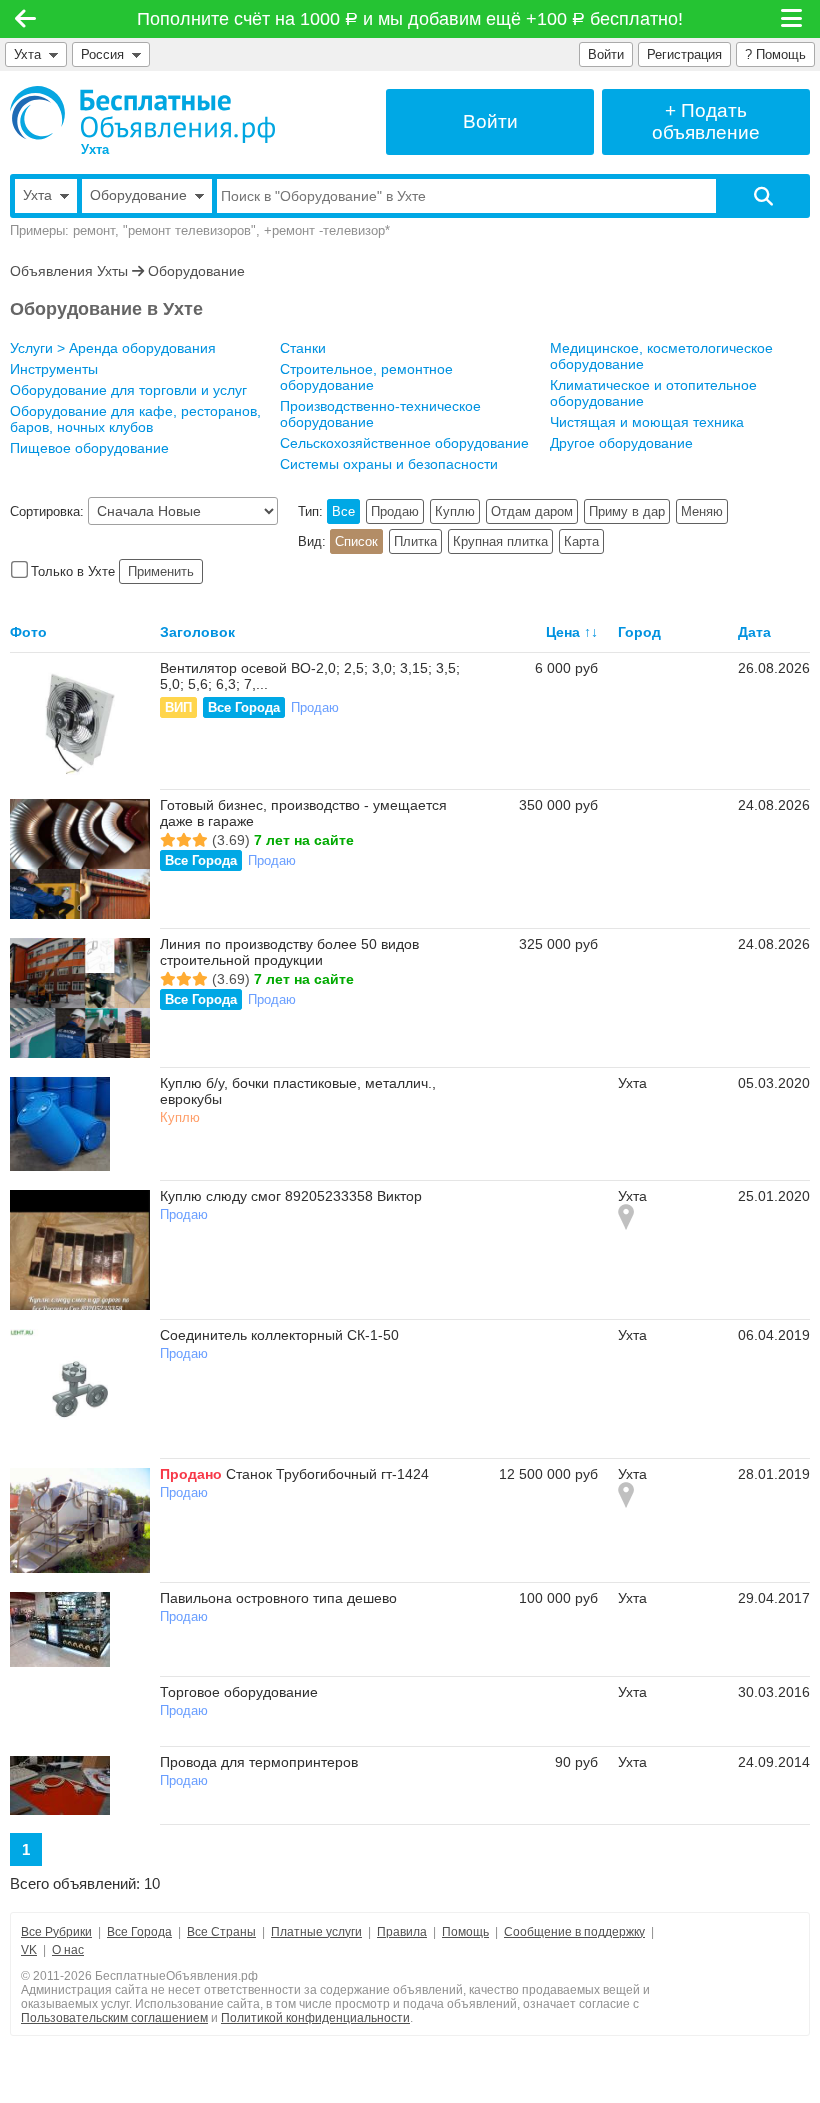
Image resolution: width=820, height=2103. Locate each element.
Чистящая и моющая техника (647, 422)
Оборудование (196, 271)
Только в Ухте (73, 571)
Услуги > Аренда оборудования (113, 348)
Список (356, 541)
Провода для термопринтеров (259, 1762)
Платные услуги (316, 1932)
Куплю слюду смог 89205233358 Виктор (291, 1196)
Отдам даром (532, 511)
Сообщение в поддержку (574, 1932)
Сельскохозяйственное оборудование (404, 443)
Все (343, 511)
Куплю (455, 511)
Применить (161, 571)
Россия (106, 54)
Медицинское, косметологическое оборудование (661, 356)
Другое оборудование (621, 443)
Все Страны (221, 1932)
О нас (68, 1950)
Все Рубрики (56, 1932)
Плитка (415, 541)
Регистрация (684, 54)
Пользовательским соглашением (114, 2018)
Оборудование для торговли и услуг (128, 390)
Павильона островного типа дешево (278, 1598)
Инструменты (54, 369)
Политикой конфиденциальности (315, 2018)
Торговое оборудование (239, 1692)
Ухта (27, 54)
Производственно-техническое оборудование (380, 414)
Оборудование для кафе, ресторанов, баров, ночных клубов (135, 419)
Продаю (395, 511)
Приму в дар (627, 511)
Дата (754, 632)
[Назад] (25, 19)
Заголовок (197, 632)
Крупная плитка (500, 541)
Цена (563, 632)
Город (639, 632)
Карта (581, 541)
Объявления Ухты (69, 271)
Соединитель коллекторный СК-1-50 (279, 1335)
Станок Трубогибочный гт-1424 (327, 1474)
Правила (402, 1932)
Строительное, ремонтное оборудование (366, 377)
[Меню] (793, 19)
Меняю (702, 511)
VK (29, 1950)
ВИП (178, 707)
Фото (28, 632)
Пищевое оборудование (89, 448)
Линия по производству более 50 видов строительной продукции (289, 952)
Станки (303, 348)
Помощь (465, 1932)
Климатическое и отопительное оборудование (653, 393)
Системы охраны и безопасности (389, 464)
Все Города (244, 707)
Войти (606, 54)
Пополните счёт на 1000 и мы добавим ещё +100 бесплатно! (410, 19)
